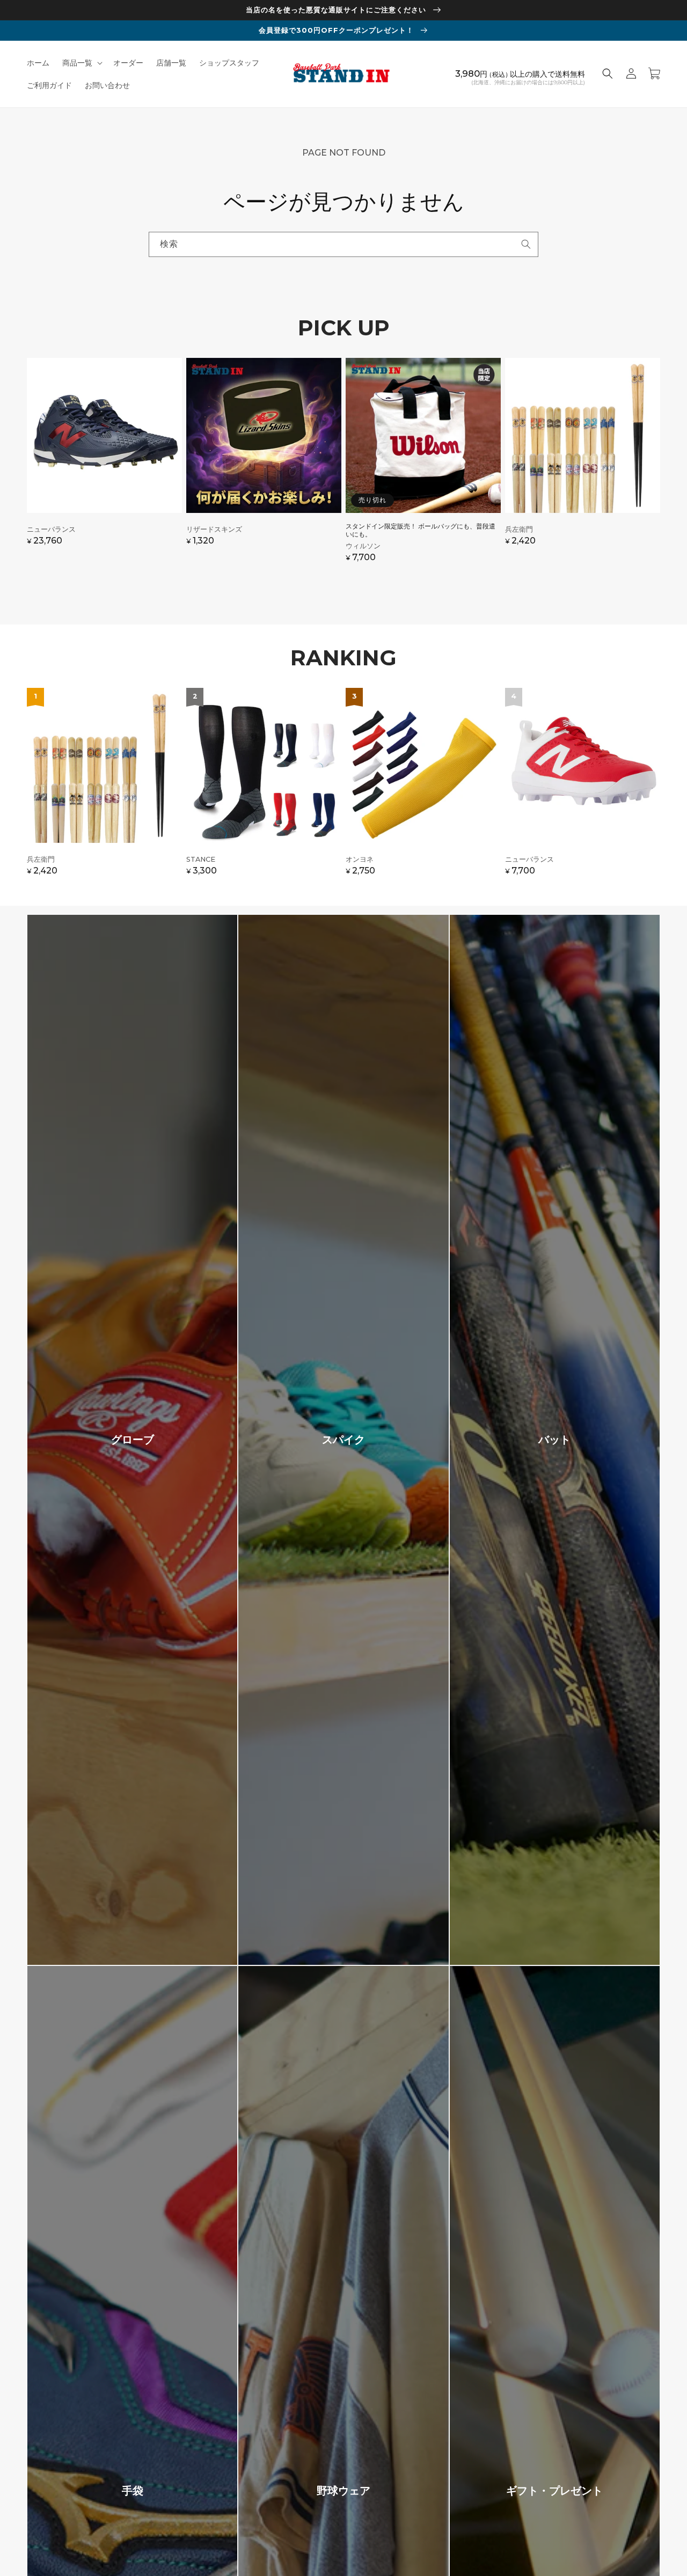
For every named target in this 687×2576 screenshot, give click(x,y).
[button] (81, 63)
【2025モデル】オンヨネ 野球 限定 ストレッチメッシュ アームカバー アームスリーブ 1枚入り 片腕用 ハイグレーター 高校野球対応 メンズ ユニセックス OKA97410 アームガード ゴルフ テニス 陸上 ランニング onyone (423, 787)
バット (554, 1440)
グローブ (133, 1440)
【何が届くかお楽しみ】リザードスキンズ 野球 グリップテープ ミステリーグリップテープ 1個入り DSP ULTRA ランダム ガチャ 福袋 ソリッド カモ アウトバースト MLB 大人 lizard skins (264, 465)
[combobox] (343, 244)
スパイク (343, 1440)
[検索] (526, 244)
